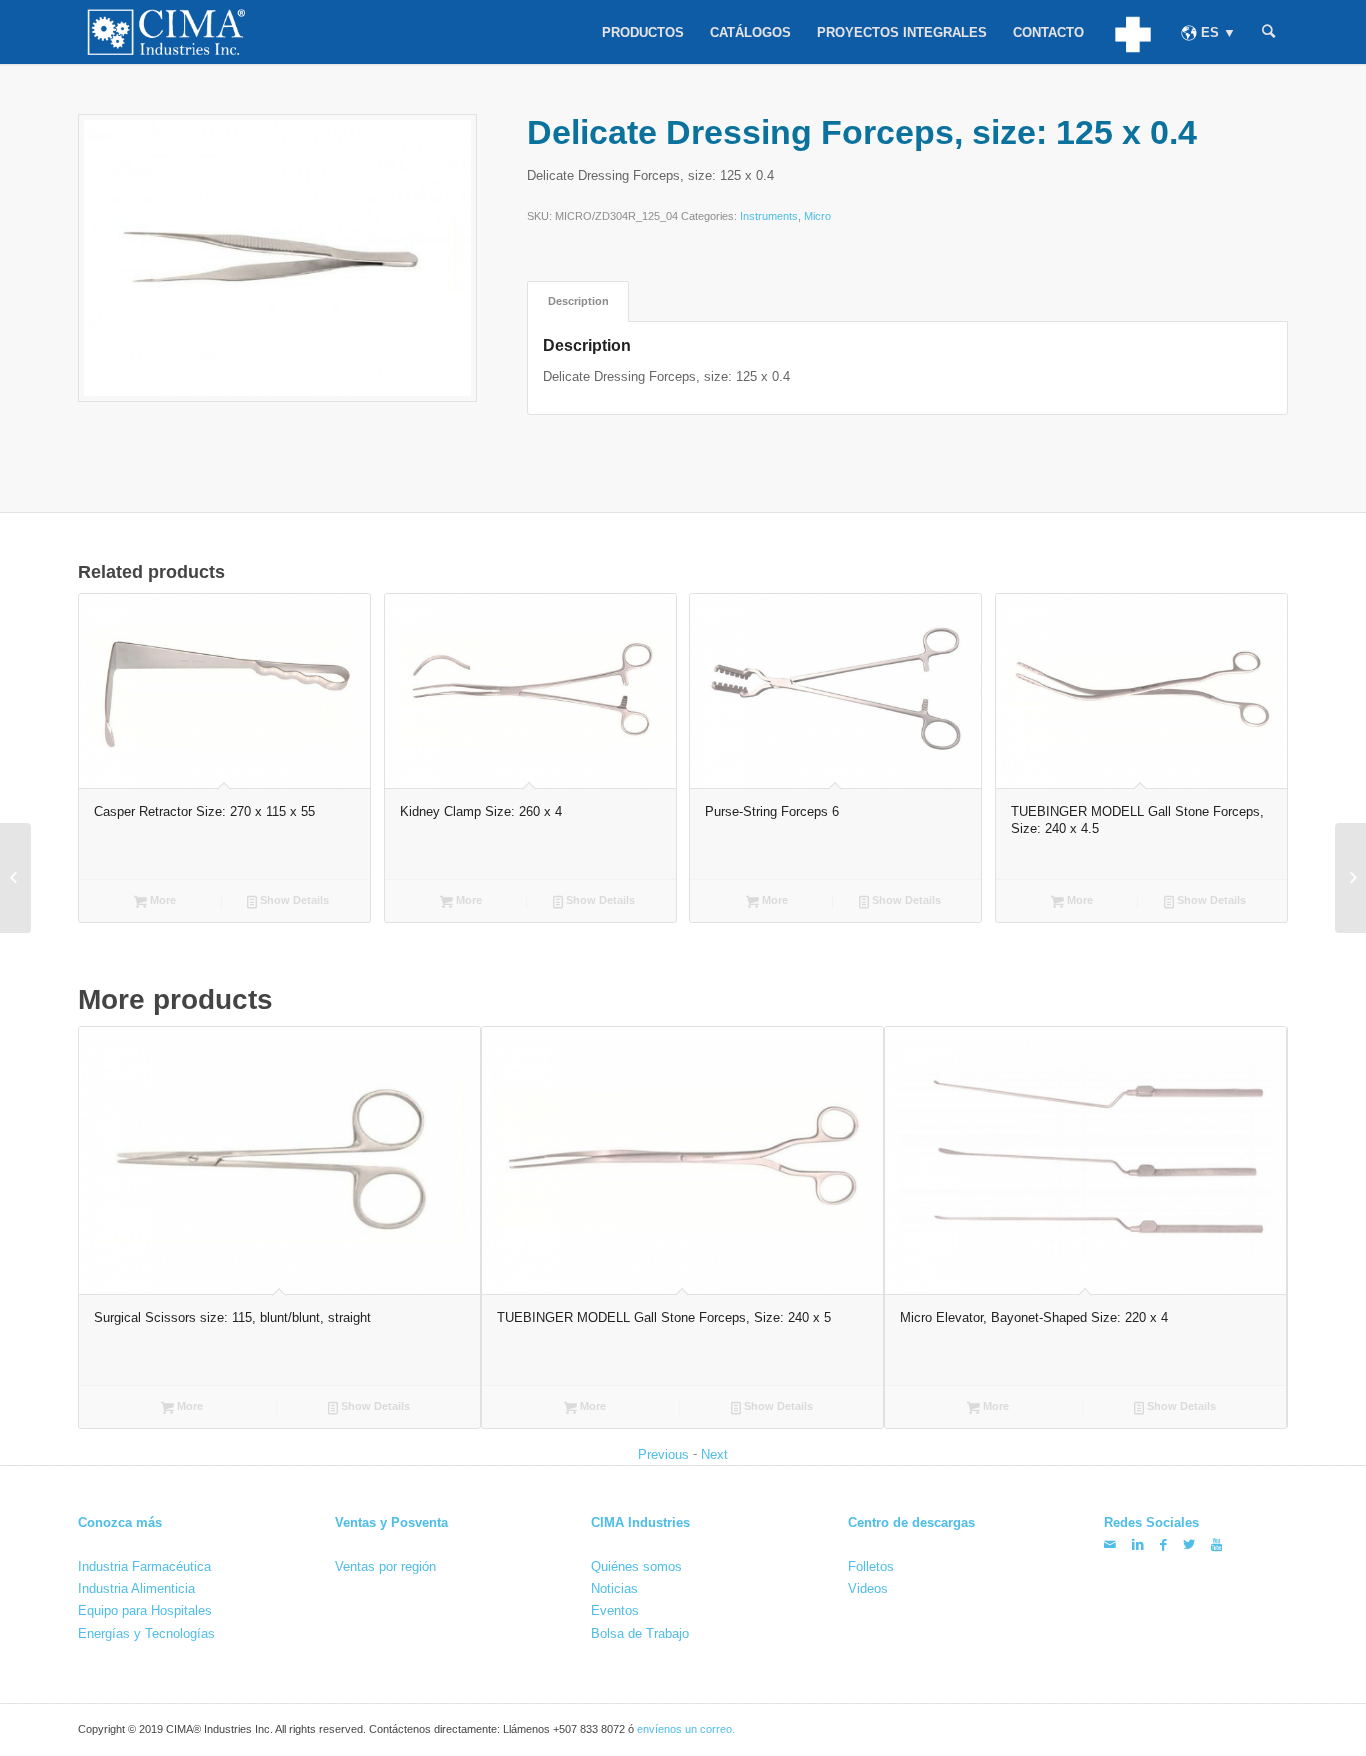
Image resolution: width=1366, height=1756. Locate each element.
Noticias (614, 1588)
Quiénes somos (636, 1566)
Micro (817, 216)
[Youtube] (1216, 1544)
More (161, 900)
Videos (868, 1588)
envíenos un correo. (686, 1729)
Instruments (769, 216)
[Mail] (1110, 1544)
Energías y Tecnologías (146, 1632)
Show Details (293, 900)
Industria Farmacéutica (144, 1566)
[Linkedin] (1138, 1544)
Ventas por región (385, 1566)
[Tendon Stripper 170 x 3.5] (1350, 878)
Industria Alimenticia (136, 1588)
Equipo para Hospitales (145, 1610)
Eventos (615, 1610)
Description (578, 301)
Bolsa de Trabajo (640, 1632)
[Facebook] (1163, 1544)
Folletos (871, 1566)
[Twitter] (1189, 1544)
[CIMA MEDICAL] (1132, 32)
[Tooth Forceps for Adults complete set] (15, 878)
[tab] (578, 301)
